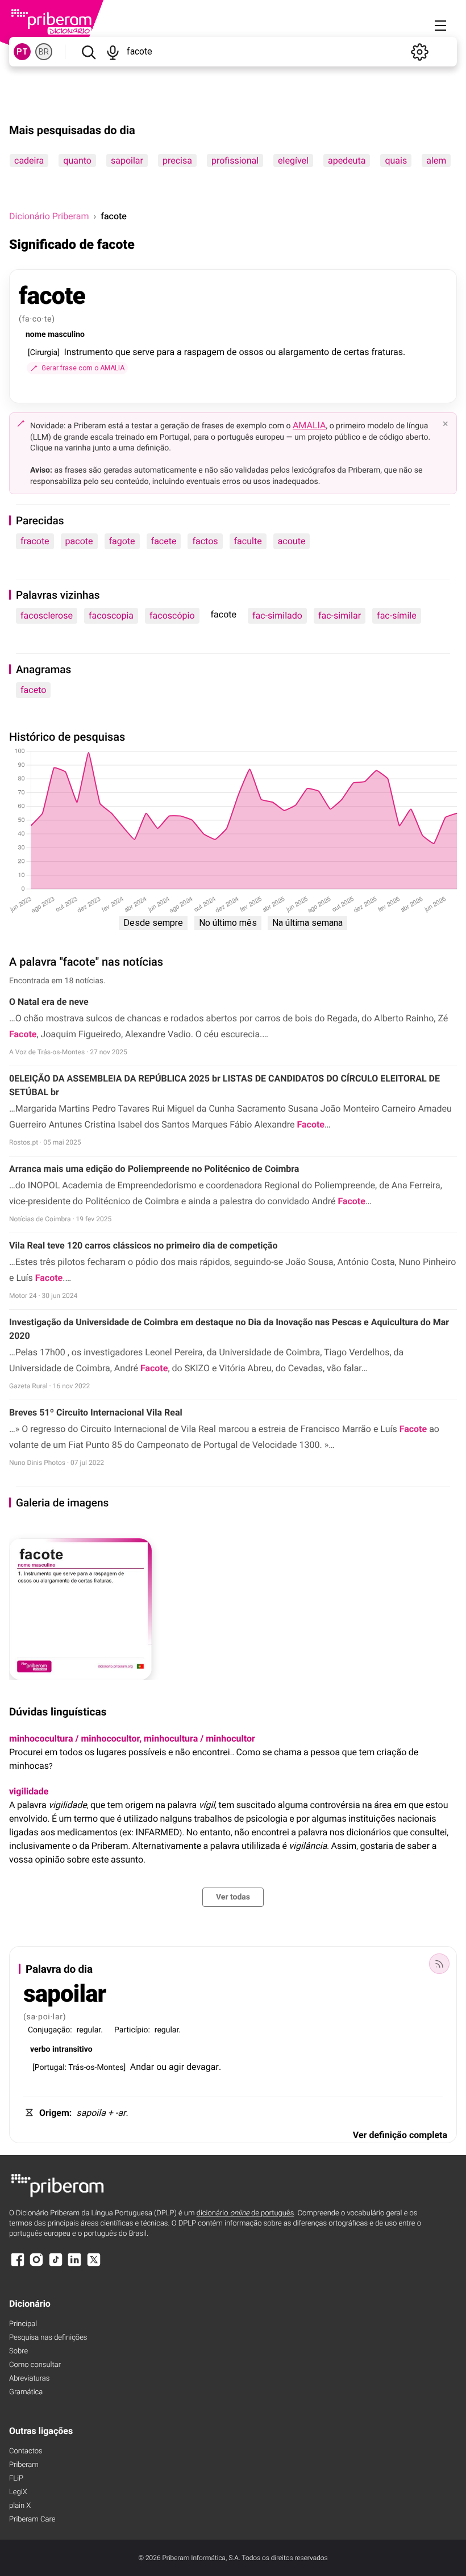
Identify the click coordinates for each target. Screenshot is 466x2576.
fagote (122, 541)
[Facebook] (18, 2265)
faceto (33, 690)
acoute (292, 541)
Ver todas (233, 1897)
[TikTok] (56, 2265)
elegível (293, 160)
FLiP (16, 2479)
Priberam (24, 2465)
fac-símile (397, 615)
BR (44, 52)
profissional (235, 160)
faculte (248, 541)
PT (22, 52)
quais (396, 160)
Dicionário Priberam (49, 216)
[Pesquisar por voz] (113, 52)
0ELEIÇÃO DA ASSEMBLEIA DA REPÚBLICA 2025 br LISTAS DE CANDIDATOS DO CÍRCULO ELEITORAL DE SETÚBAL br (224, 1085)
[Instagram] (36, 2265)
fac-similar (340, 615)
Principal (23, 2324)
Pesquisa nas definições (48, 2338)
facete (164, 541)
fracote (35, 541)
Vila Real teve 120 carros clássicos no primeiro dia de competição (143, 1245)
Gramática (26, 2392)
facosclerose (47, 615)
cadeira (29, 160)
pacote (79, 541)
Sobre (18, 2351)
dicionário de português (246, 2213)
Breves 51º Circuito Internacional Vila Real (96, 1412)
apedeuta (347, 160)
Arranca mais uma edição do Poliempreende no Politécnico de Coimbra (154, 1169)
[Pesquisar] (88, 52)
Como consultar (35, 2365)
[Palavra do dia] (439, 1964)
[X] (94, 2265)
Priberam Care (32, 2519)
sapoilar (127, 160)
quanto (77, 160)
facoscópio (172, 615)
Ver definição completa (400, 2135)
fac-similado (277, 615)
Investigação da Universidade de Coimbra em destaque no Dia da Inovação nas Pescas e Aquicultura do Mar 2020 (229, 1329)
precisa (177, 160)
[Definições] (419, 52)
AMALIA (309, 425)
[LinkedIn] (74, 2265)
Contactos (26, 2451)
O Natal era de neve (49, 1002)
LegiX (18, 2492)
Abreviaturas (29, 2379)
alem (436, 160)
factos (205, 541)
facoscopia (111, 615)
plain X (20, 2506)
